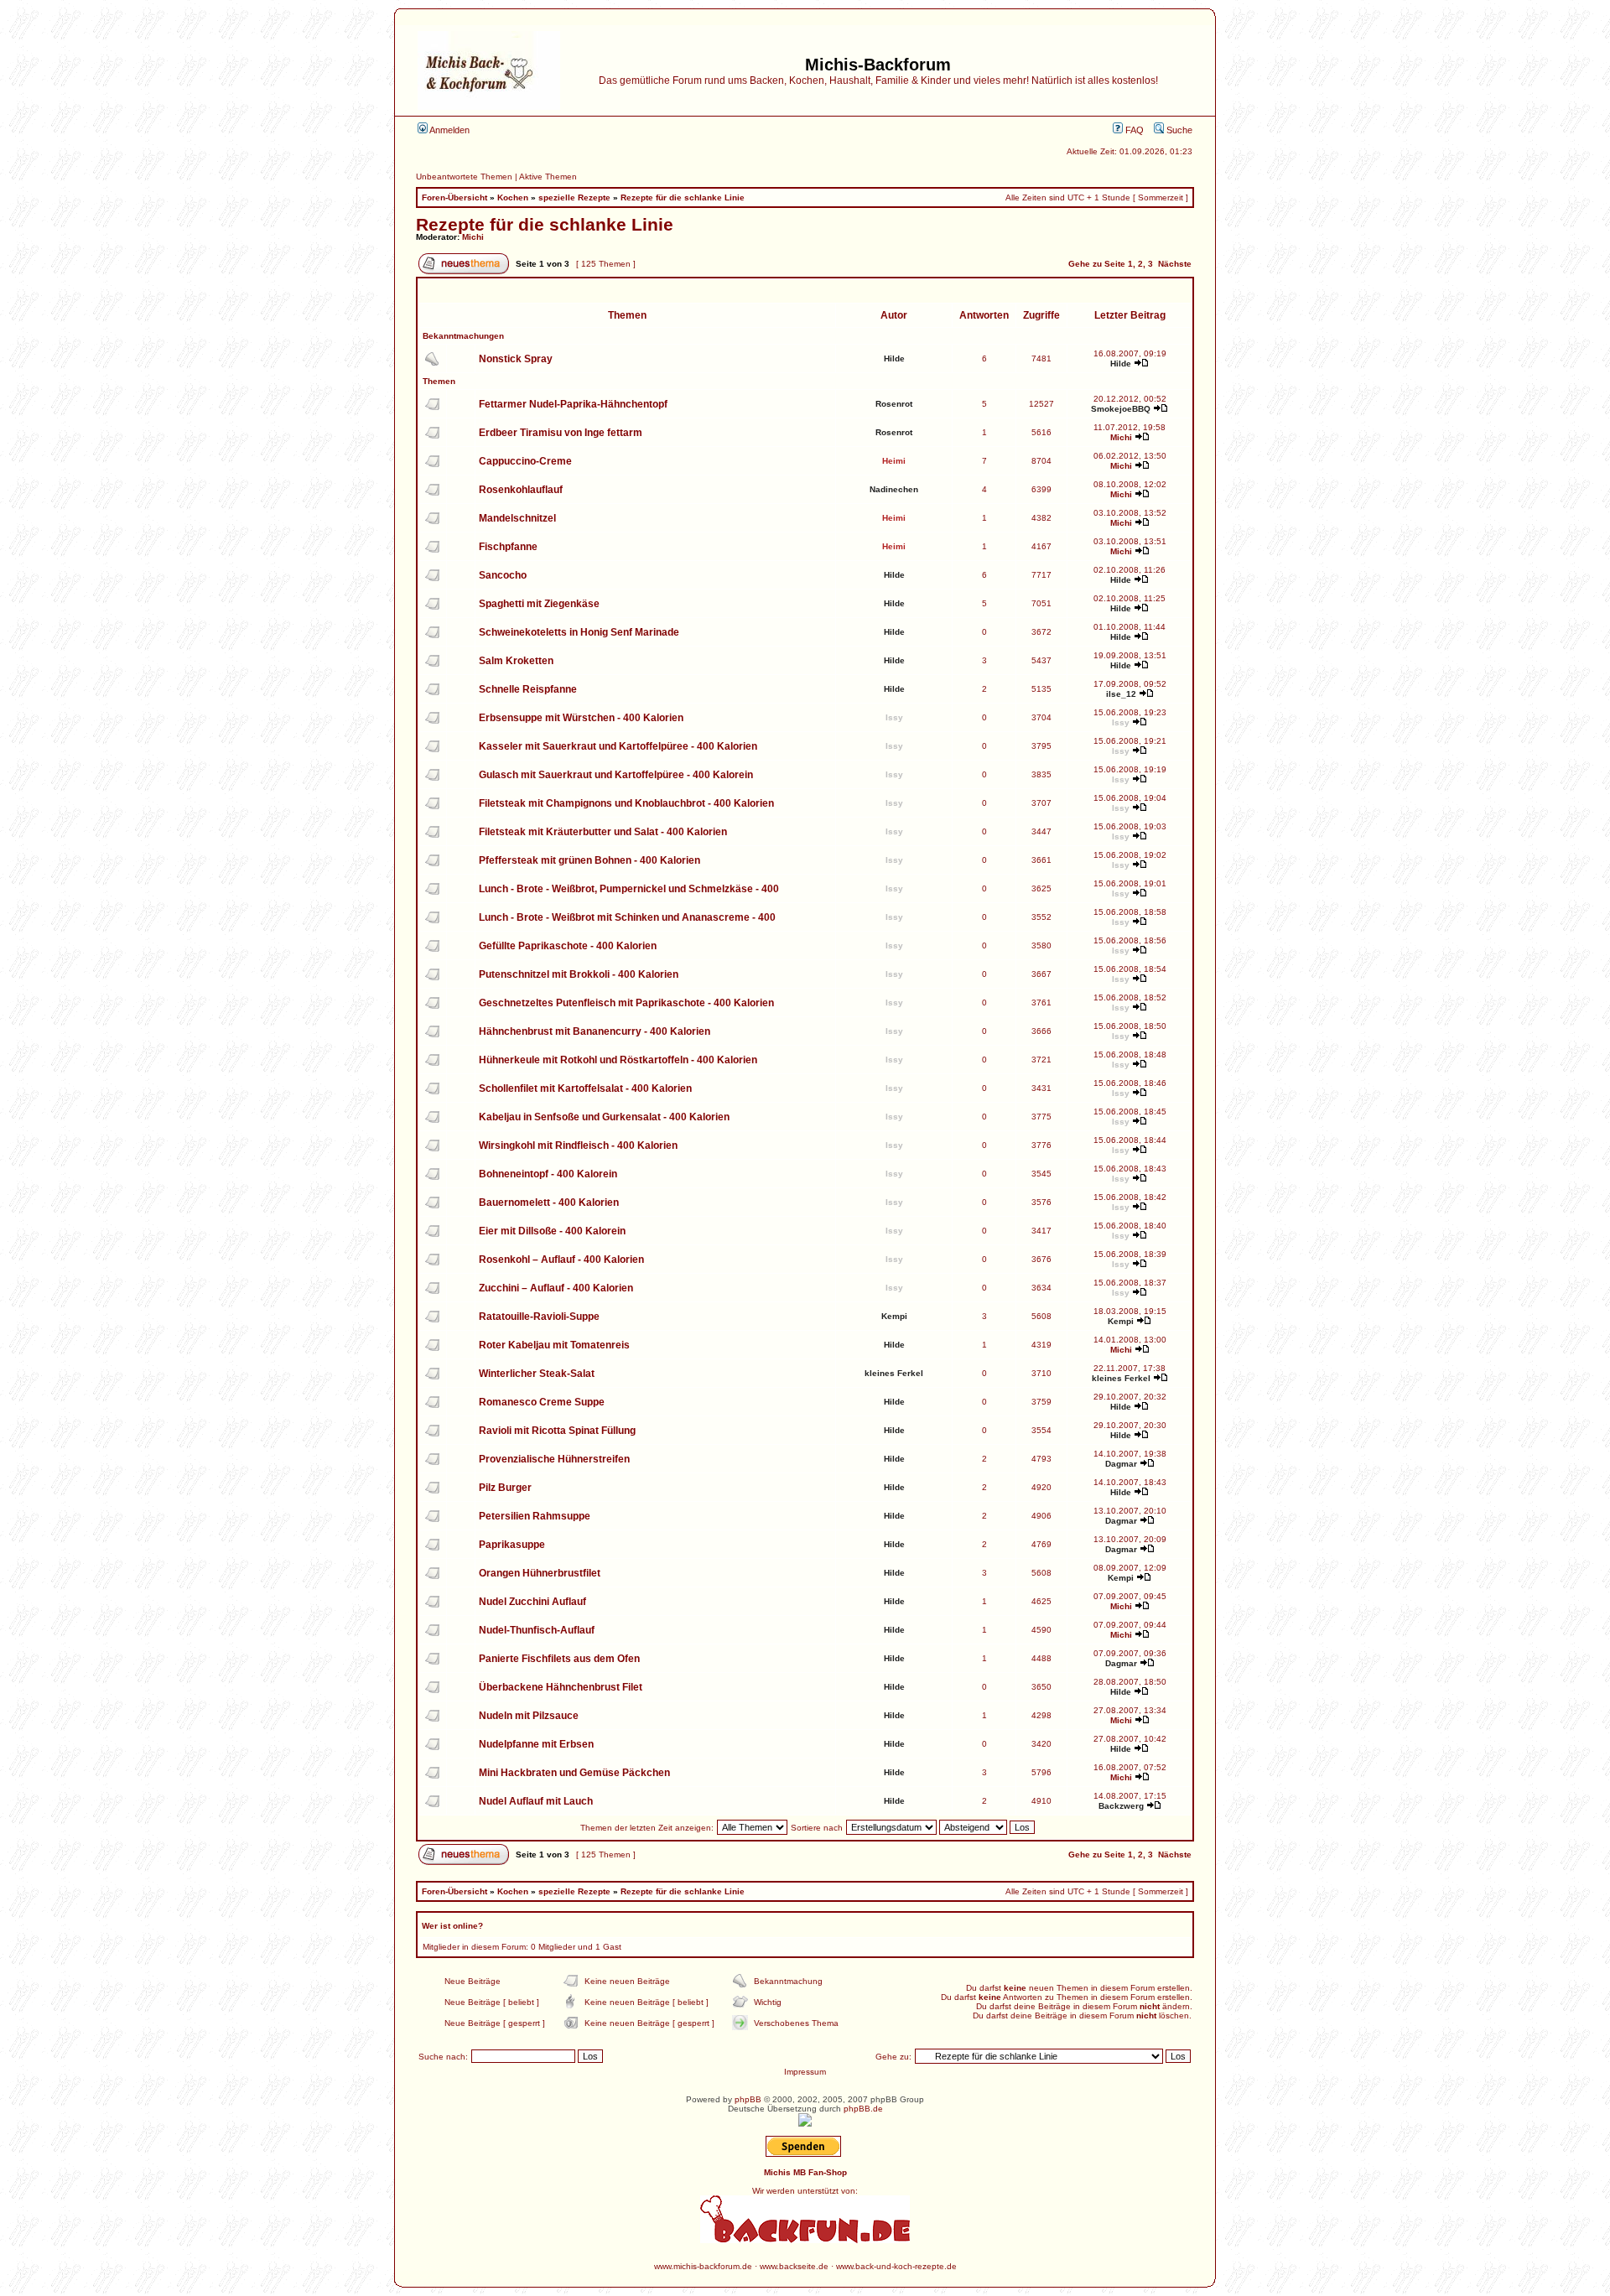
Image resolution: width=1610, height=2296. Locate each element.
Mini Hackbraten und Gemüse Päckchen (574, 1773)
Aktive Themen (548, 177)
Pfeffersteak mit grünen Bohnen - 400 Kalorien (589, 860)
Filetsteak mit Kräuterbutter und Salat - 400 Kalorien (603, 832)
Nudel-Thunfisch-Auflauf (537, 1630)
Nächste (1175, 264)
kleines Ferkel (894, 1373)
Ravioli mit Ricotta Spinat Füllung (557, 1431)
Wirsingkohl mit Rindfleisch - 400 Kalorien (578, 1145)
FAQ (1133, 130)
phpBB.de (863, 2109)
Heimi (894, 461)
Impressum (805, 2072)
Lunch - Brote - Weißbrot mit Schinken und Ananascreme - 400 (627, 917)
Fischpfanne (508, 547)
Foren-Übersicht (454, 197)
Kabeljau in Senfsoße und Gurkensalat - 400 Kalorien (604, 1117)
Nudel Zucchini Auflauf (532, 1602)
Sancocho (503, 575)
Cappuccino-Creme (525, 461)
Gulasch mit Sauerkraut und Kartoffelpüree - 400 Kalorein (616, 775)
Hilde (894, 358)
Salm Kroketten (516, 661)
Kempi (894, 1316)
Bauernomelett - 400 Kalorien (549, 1203)
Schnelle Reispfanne (528, 689)
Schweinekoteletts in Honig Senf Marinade (579, 632)
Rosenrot (894, 404)
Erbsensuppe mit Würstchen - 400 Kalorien (581, 718)
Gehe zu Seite (1097, 264)
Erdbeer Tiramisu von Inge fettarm (561, 433)
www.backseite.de (794, 2266)
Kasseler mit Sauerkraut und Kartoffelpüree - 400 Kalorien (618, 746)
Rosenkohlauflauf (521, 490)
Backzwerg (1121, 1806)
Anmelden (449, 130)
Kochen (513, 197)
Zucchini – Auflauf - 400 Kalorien (556, 1288)
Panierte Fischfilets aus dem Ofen (559, 1659)
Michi (473, 237)
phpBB (748, 2099)
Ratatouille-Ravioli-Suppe (539, 1317)
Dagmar (1121, 1464)
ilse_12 (1121, 694)
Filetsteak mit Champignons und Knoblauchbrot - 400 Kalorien (626, 803)
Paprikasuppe (512, 1545)
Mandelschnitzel (517, 518)
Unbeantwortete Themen (464, 177)
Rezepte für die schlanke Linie (683, 197)
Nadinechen (894, 489)
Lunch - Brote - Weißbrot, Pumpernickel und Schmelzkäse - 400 (629, 889)
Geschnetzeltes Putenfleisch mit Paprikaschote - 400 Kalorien (626, 1003)
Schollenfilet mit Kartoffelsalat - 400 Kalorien (585, 1088)
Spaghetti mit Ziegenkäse (539, 604)
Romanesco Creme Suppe (542, 1402)
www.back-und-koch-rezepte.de (896, 2266)
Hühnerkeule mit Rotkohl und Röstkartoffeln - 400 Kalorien (618, 1060)
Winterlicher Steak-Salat (537, 1374)
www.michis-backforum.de (703, 2266)
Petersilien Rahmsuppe (535, 1516)
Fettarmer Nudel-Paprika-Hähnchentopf (573, 404)
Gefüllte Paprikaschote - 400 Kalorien (568, 946)
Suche (1178, 130)
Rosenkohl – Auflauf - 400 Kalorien (561, 1260)
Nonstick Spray (516, 359)
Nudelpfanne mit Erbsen (536, 1744)
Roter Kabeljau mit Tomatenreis (554, 1345)
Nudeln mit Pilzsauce (529, 1716)
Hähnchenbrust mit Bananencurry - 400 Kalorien (595, 1031)
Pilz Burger (505, 1488)
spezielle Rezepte (574, 197)
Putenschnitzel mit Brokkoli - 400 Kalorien (579, 974)
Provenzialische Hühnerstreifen (554, 1459)
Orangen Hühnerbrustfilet (540, 1573)
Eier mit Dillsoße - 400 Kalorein (552, 1231)
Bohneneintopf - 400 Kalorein (548, 1174)
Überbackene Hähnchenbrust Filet (561, 1687)
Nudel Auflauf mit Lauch (536, 1801)
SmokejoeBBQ (1121, 409)
